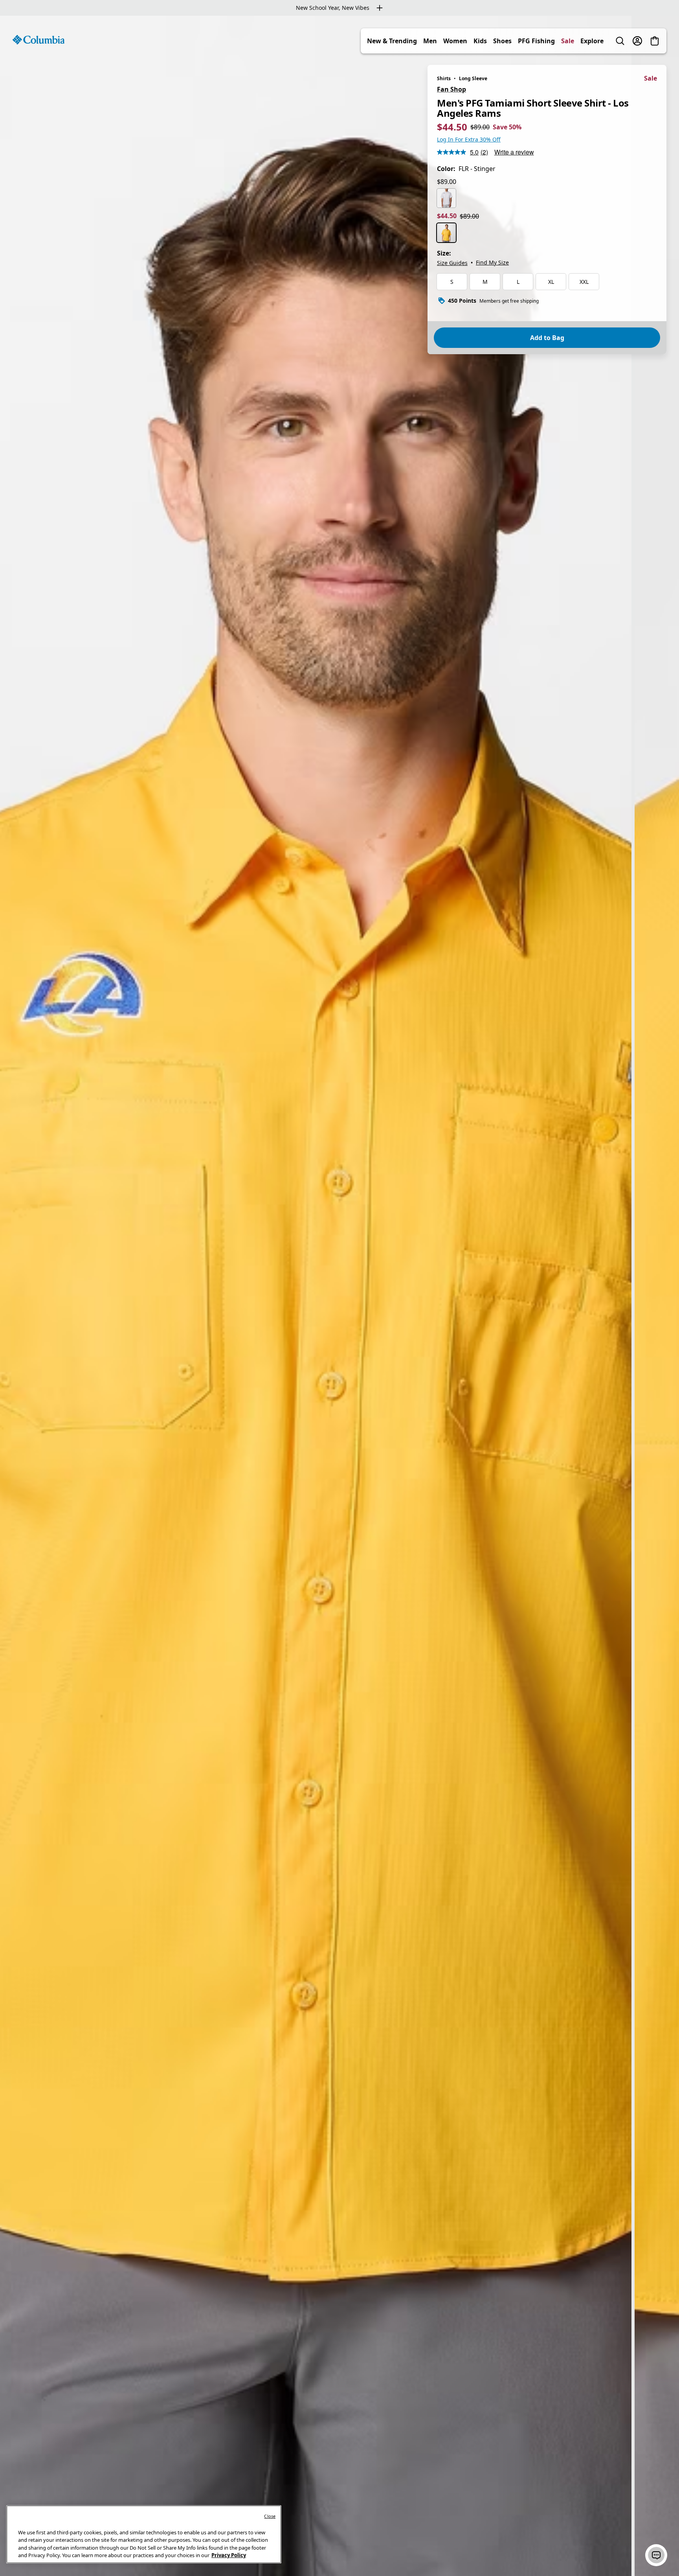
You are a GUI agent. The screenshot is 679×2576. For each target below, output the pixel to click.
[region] (339, 1296)
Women (455, 41)
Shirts (444, 78)
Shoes (502, 41)
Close (270, 2516)
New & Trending (392, 41)
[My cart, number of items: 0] (655, 41)
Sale (568, 41)
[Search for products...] (620, 41)
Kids (480, 41)
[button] (656, 2555)
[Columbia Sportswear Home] (39, 40)
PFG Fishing (536, 41)
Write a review (514, 152)
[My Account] (637, 41)
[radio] (446, 198)
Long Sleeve (473, 78)
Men (430, 41)
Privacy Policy (229, 2555)
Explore (592, 41)
